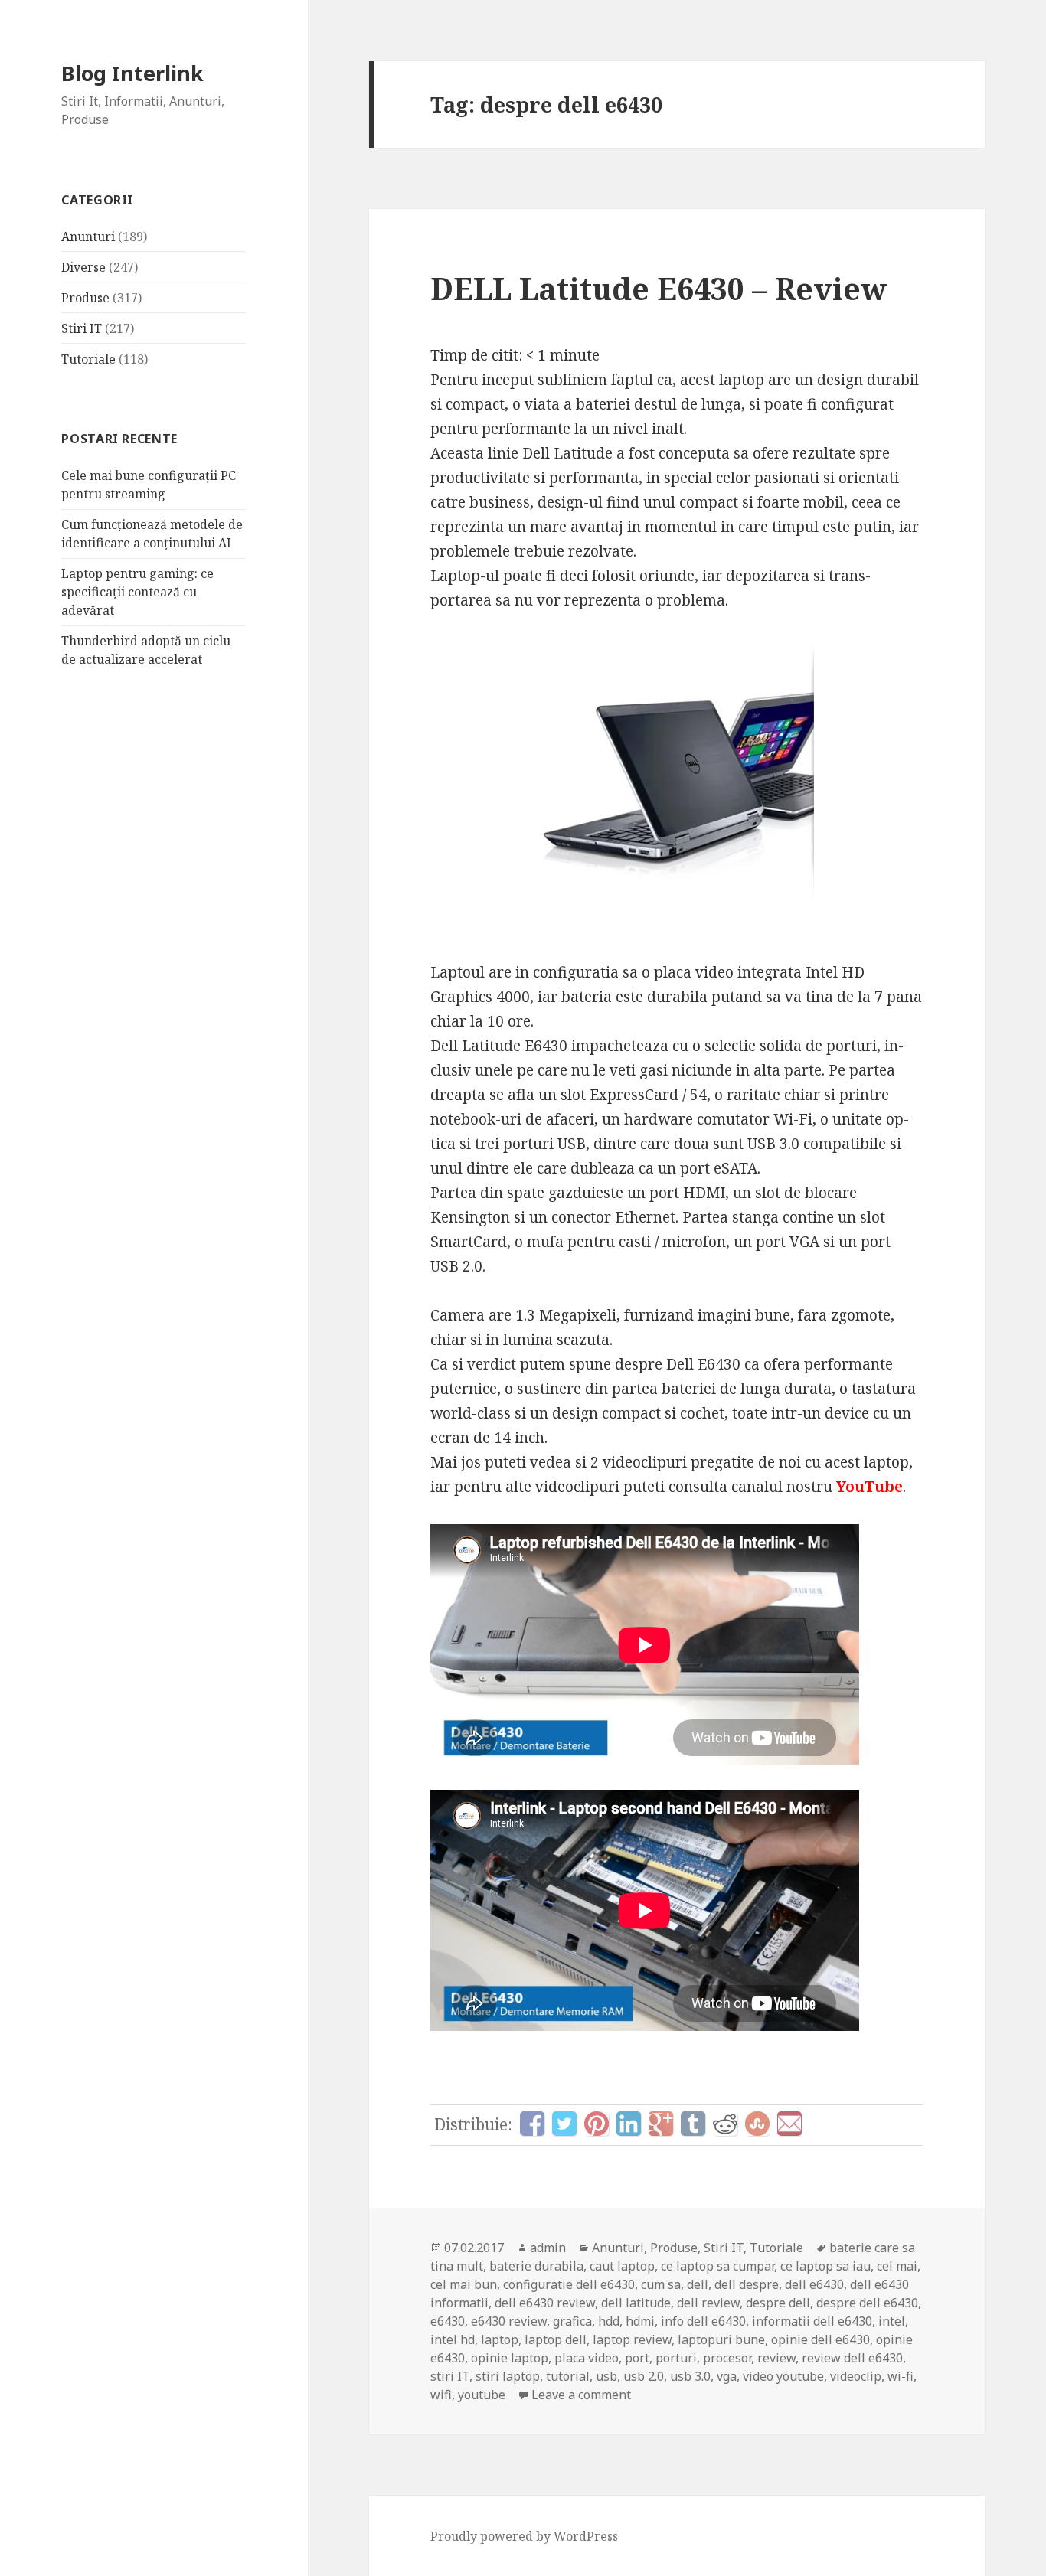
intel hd (453, 2339)
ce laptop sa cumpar (717, 2266)
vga (727, 2376)
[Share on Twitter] (564, 2124)
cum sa (661, 2284)
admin (548, 2248)
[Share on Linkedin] (629, 2124)
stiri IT (450, 2376)
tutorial (568, 2376)
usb (606, 2376)
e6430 (448, 2321)
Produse (85, 298)
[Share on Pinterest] (597, 2124)
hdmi (640, 2321)
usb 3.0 (690, 2376)
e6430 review (509, 2321)
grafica (572, 2321)
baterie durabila (536, 2266)
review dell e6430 (852, 2358)
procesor (727, 2358)
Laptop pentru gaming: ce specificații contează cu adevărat (137, 592)
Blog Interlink (132, 73)
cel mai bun (464, 2284)
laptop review (632, 2339)
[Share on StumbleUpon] (757, 2124)
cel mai (897, 2266)
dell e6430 (814, 2284)
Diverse (83, 267)
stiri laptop (508, 2376)
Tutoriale (88, 359)
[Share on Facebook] (532, 2124)
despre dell (778, 2303)
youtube (482, 2395)
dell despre (747, 2284)
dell (698, 2284)
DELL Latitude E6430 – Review (659, 288)
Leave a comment (581, 2395)
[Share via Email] (789, 2124)
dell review (708, 2303)
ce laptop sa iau (825, 2266)
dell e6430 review (545, 2303)
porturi (676, 2358)
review (776, 2358)
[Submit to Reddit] (725, 2124)
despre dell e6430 (867, 2303)
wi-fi (901, 2376)
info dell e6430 (703, 2321)
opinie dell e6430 (820, 2339)
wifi (441, 2395)
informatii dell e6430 (812, 2321)
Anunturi (88, 237)
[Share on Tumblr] (693, 2124)
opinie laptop (510, 2358)
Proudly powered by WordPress (524, 2536)
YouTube (869, 1487)
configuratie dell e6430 (569, 2284)
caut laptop (622, 2266)
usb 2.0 (644, 2376)
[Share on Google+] (661, 2124)
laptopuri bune (721, 2339)
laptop (500, 2339)
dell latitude (636, 2303)
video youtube (783, 2376)
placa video (587, 2358)
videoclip (856, 2376)
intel (892, 2321)
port (637, 2358)
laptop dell (556, 2339)
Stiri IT (82, 328)
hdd (609, 2321)
